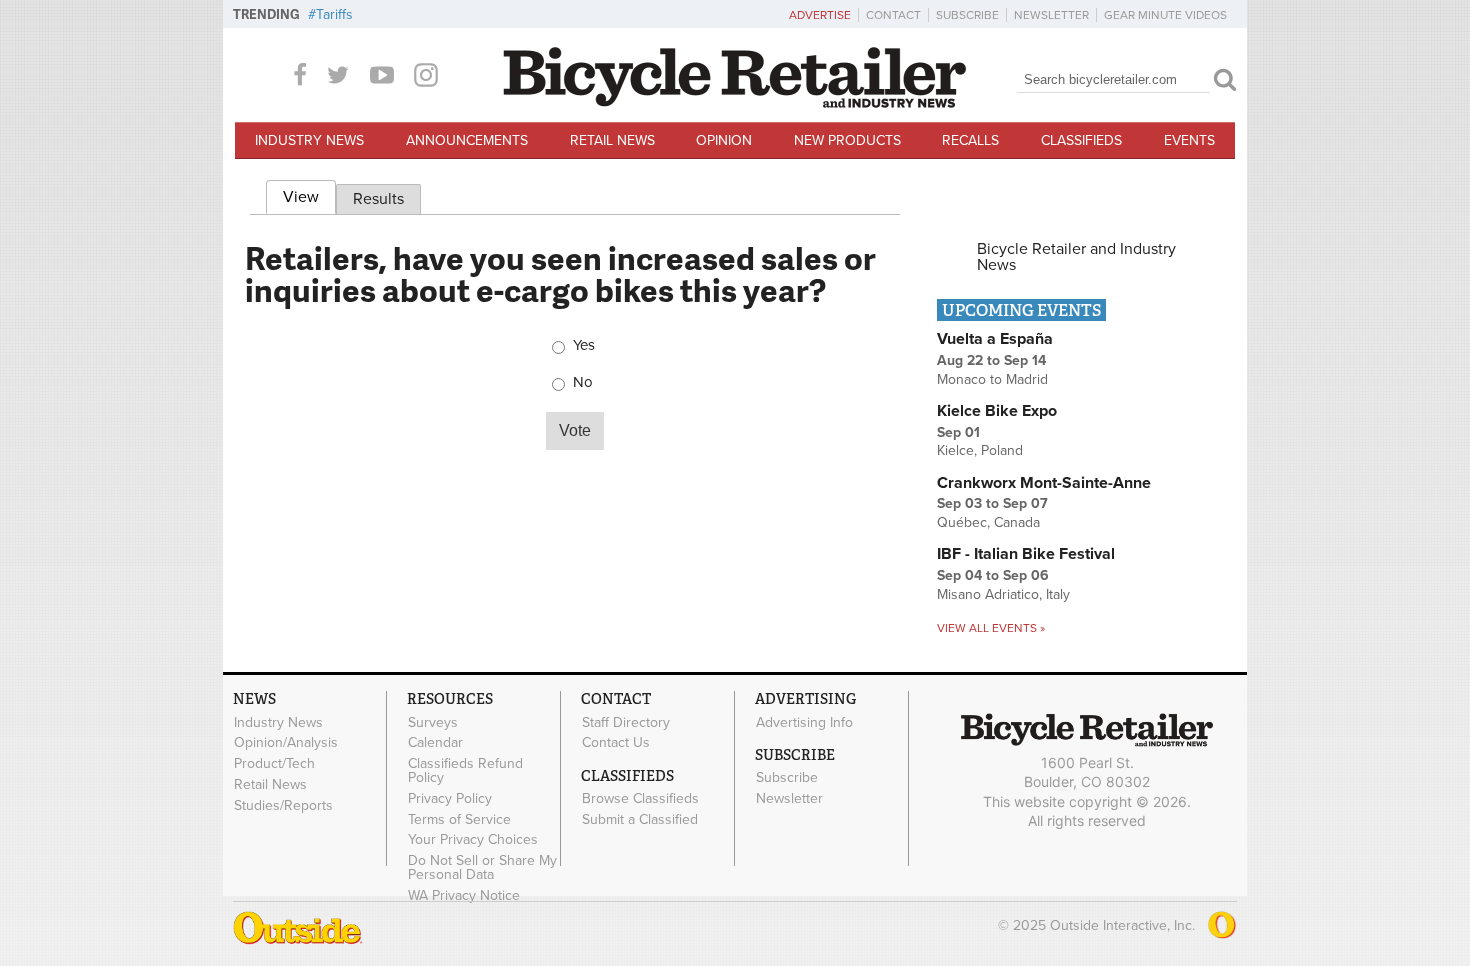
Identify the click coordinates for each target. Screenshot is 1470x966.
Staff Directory (626, 722)
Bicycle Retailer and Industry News (1076, 257)
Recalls (970, 140)
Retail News (612, 140)
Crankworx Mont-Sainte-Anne (1044, 483)
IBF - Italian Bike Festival (1026, 554)
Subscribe (967, 15)
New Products (847, 140)
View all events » (991, 628)
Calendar (435, 743)
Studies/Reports (283, 805)
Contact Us (616, 743)
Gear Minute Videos (1165, 15)
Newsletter (1051, 15)
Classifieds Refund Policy (465, 771)
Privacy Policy (450, 798)
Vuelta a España (995, 339)
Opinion (724, 140)
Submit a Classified (640, 819)
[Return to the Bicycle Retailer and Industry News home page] (735, 103)
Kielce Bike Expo (997, 411)
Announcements (467, 140)
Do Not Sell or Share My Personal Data (482, 868)
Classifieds (1081, 140)
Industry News (309, 140)
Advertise (820, 15)
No (583, 382)
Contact (893, 15)
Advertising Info (804, 722)
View (309, 197)
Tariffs (334, 14)
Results (378, 199)
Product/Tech (274, 764)
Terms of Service (459, 819)
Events (1189, 140)
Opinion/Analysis (286, 743)
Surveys (433, 722)
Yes (584, 345)
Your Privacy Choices (473, 840)
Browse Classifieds (640, 799)
